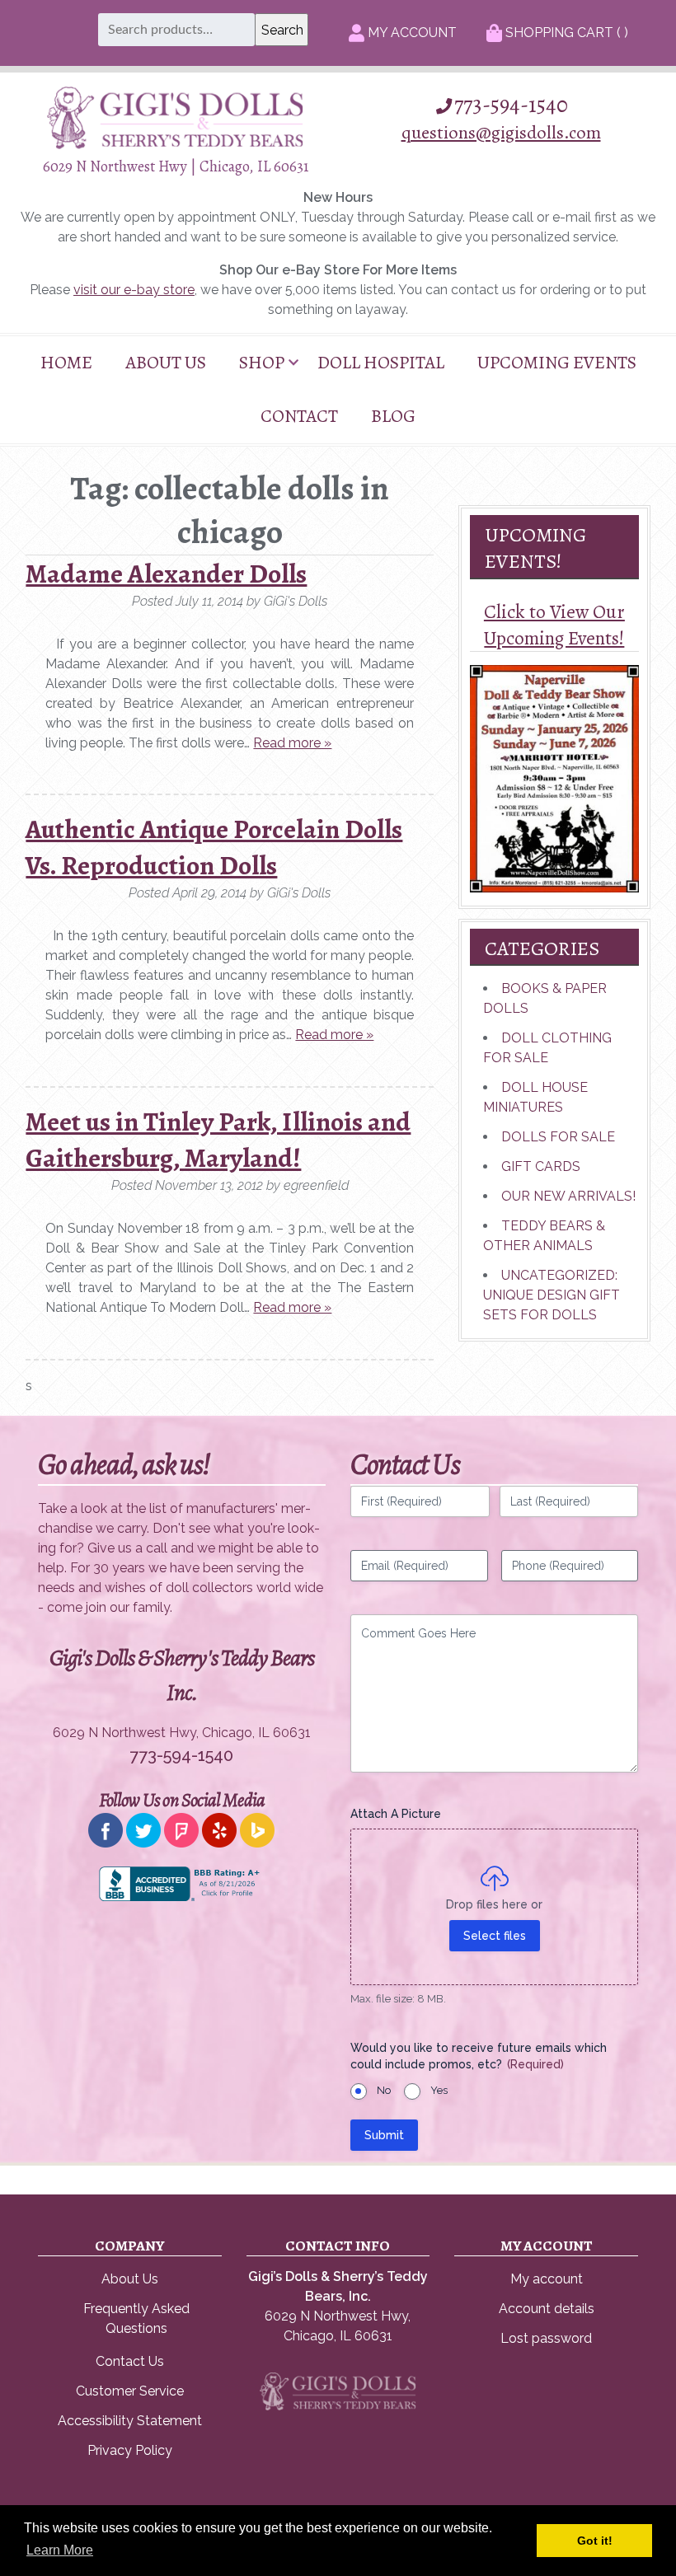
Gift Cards (541, 1166)
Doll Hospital (381, 363)
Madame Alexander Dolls (166, 574)
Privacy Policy (130, 2450)
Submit (384, 2135)
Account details (547, 2309)
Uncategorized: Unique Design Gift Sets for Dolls (552, 1295)
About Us (166, 363)
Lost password (546, 2338)
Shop (262, 363)
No (384, 2090)
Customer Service (130, 2391)
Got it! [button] (595, 2541)
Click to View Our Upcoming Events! (554, 625)
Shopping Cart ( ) (565, 33)
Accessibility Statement (130, 2421)
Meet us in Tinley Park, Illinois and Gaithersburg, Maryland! (218, 1140)
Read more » (292, 743)
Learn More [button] (60, 2550)
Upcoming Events (557, 363)
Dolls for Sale (558, 1137)
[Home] (175, 145)
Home (66, 363)
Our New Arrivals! (568, 1196)
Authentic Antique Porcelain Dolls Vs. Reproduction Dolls (214, 847)
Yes (439, 2090)
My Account (411, 33)
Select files (495, 1936)
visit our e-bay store (134, 290)
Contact (299, 416)
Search (282, 30)
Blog (393, 416)
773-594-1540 (511, 105)
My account (547, 2279)
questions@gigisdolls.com (501, 132)
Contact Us (130, 2361)
